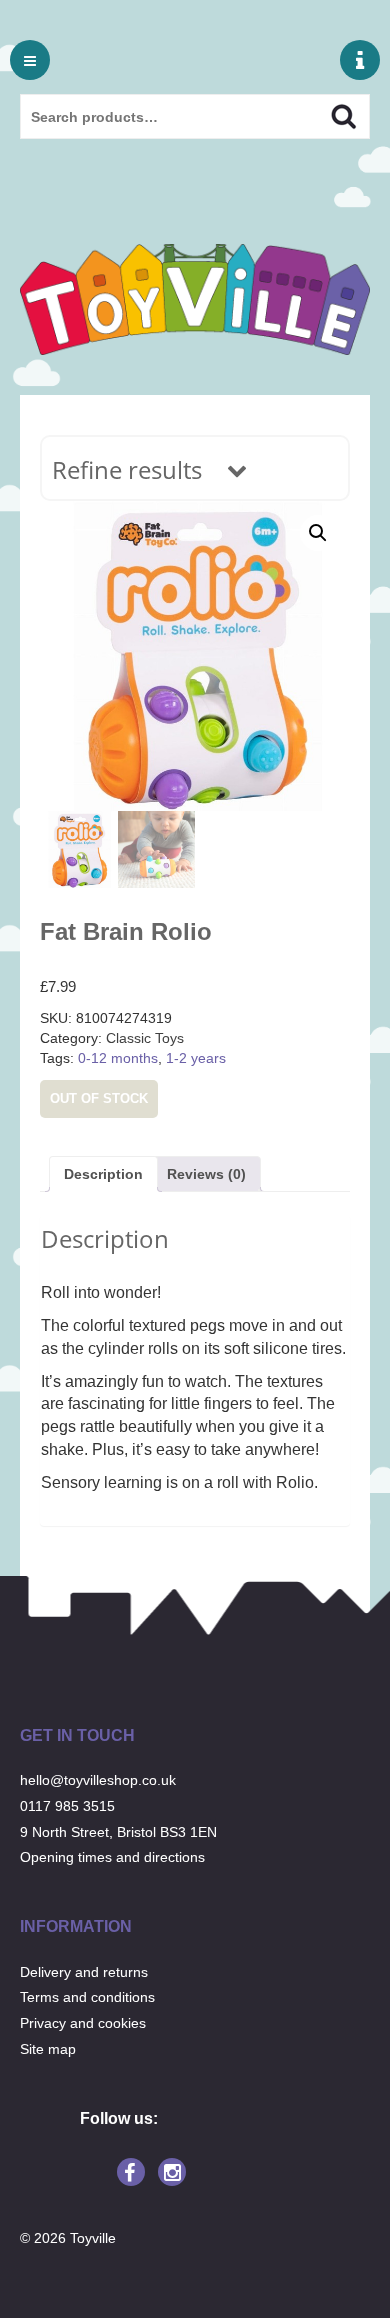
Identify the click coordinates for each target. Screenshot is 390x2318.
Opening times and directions (112, 1857)
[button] (318, 533)
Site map (48, 2049)
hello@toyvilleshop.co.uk (98, 1780)
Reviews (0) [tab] (206, 1174)
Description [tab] (103, 1174)
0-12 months (118, 1058)
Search (326, 114)
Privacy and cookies (83, 2023)
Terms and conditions (87, 1997)
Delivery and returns (84, 1972)
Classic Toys (145, 1038)
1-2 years (196, 1058)
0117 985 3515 (67, 1806)
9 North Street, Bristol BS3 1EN (118, 1832)
